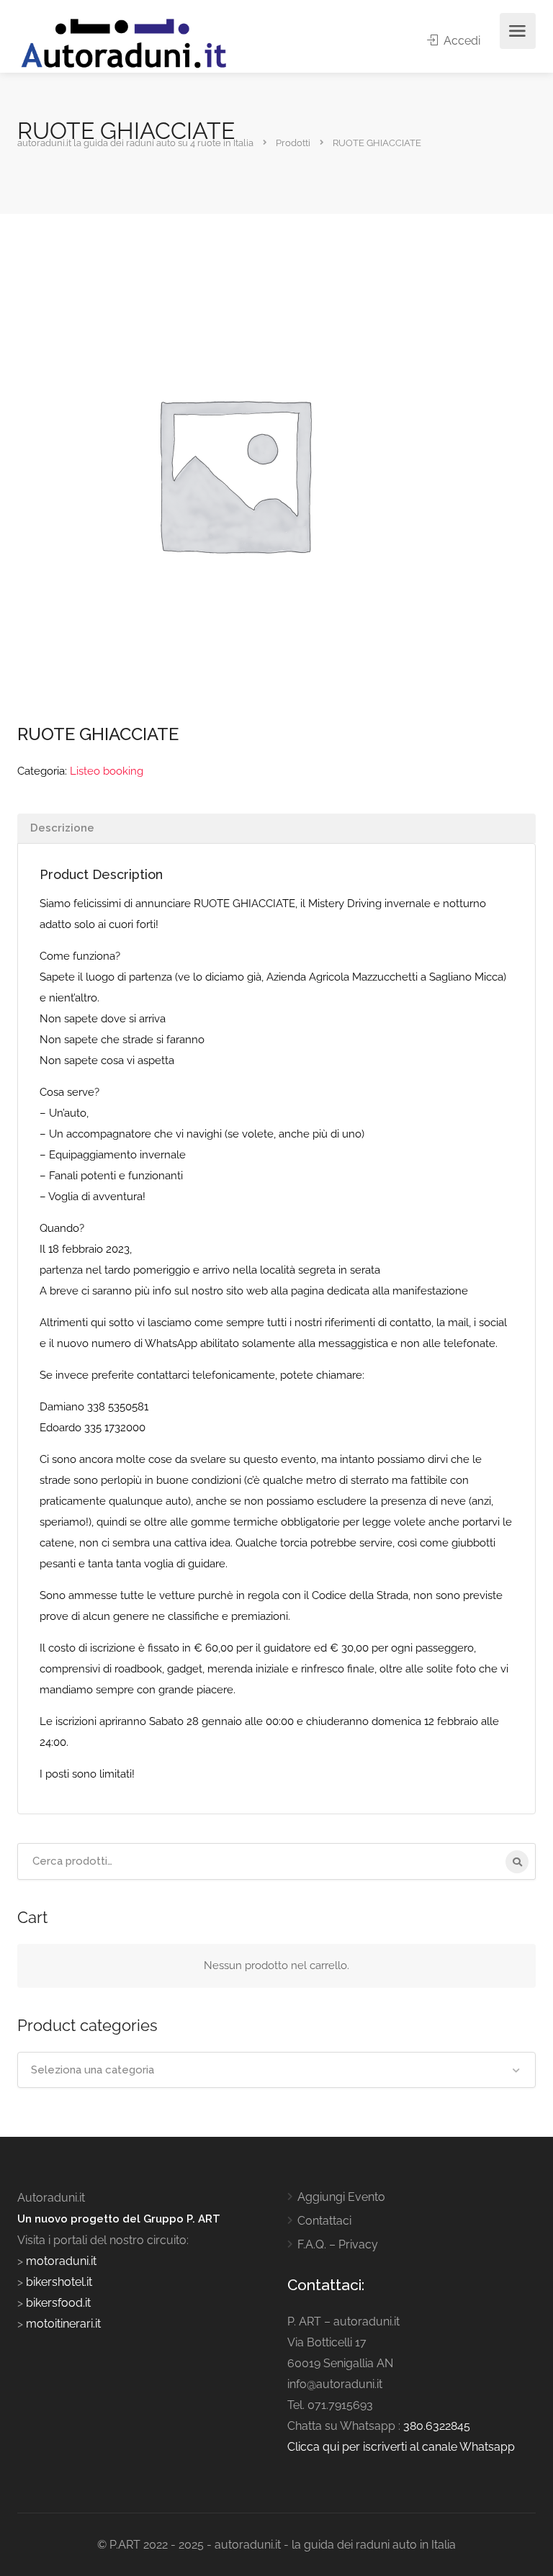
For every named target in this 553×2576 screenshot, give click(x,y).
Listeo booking (107, 771)
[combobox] (276, 2070)
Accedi (460, 41)
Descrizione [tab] (62, 828)
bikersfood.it (58, 2303)
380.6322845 (437, 2426)
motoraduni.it (60, 2261)
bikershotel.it (59, 2282)
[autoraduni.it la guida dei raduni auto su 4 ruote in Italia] (124, 44)
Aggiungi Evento (341, 2197)
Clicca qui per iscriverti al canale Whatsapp (401, 2447)
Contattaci (324, 2221)
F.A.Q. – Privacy (338, 2244)
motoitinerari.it (62, 2324)
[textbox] (276, 2070)
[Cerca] (517, 1862)
